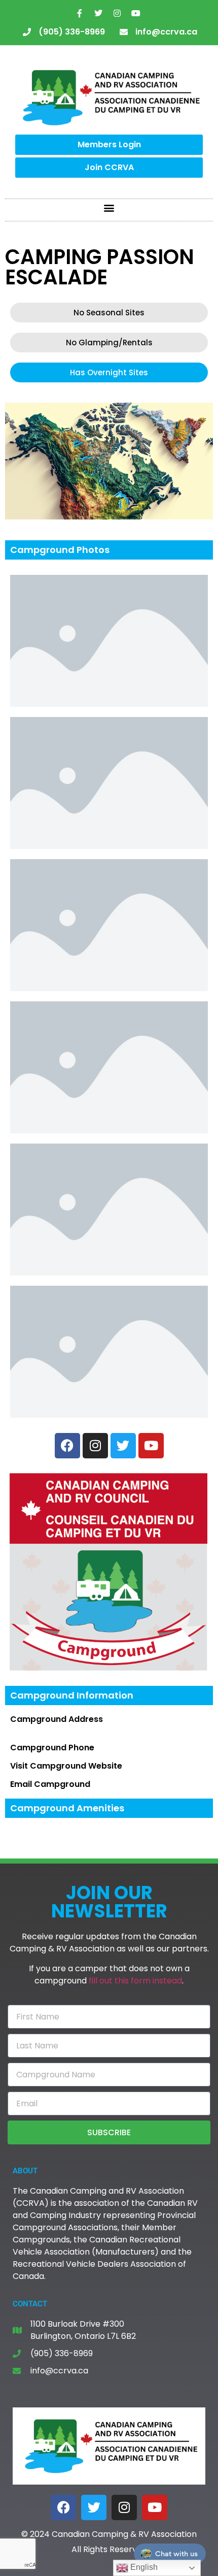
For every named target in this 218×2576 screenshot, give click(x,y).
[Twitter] (98, 13)
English (143, 2567)
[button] (109, 207)
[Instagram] (117, 13)
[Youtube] (136, 13)
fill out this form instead (135, 1981)
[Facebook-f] (80, 13)
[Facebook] (63, 2507)
